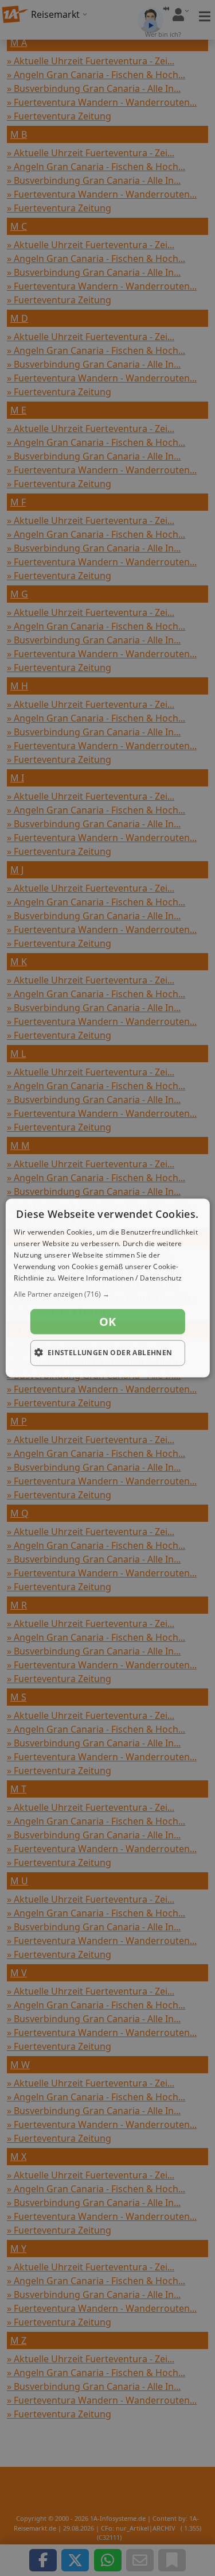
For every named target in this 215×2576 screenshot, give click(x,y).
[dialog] (107, 1288)
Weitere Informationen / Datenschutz (120, 1277)
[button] (107, 1294)
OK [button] (108, 1322)
